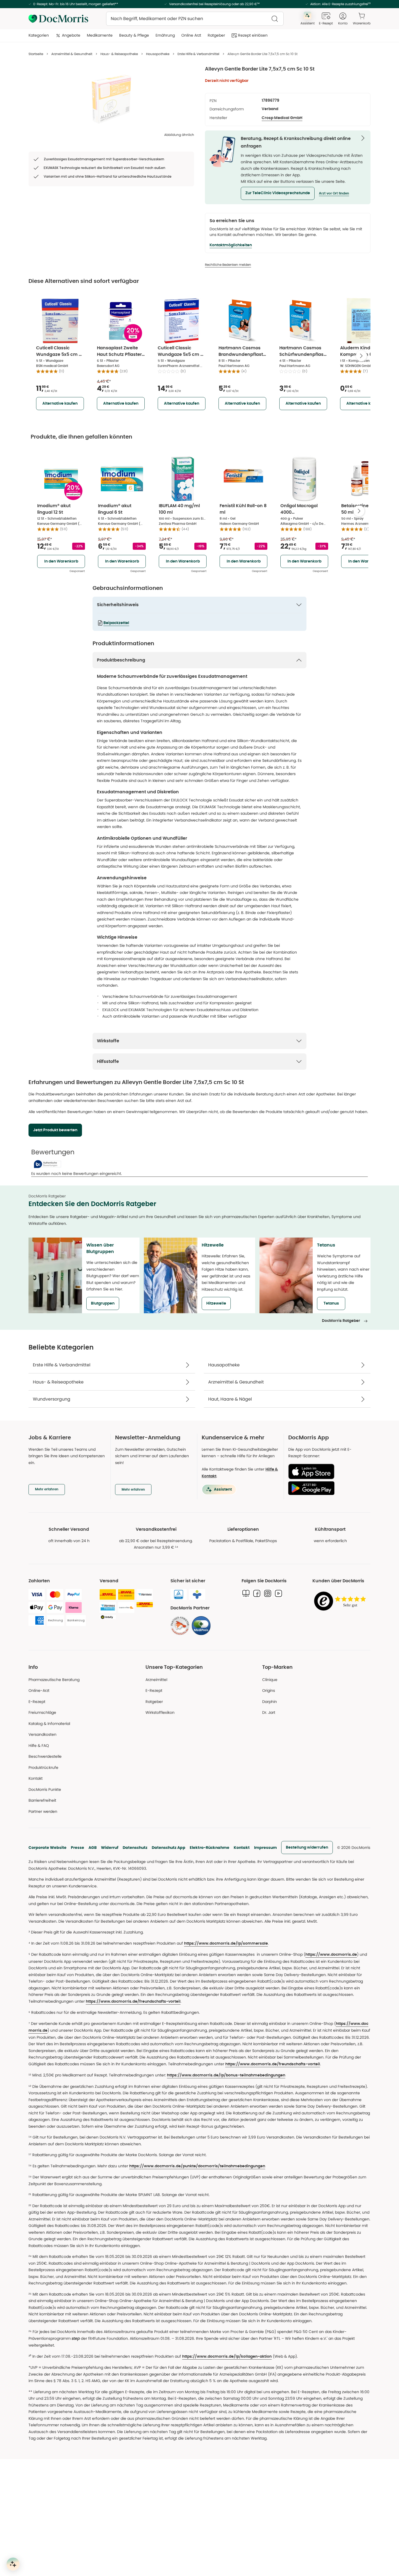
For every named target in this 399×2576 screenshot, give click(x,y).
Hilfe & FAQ (39, 1746)
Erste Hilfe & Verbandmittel (198, 54)
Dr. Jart (269, 1712)
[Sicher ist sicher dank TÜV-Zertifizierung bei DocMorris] (179, 1594)
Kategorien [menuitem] (39, 35)
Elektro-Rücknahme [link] (210, 1848)
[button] (278, 193)
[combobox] (195, 19)
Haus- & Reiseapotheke (119, 54)
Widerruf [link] (110, 1848)
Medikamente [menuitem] (100, 35)
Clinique (270, 1680)
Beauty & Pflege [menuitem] (134, 35)
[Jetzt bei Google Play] (327, 1488)
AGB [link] (93, 1848)
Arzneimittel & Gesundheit (72, 54)
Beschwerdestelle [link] (45, 1756)
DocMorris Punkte (45, 1789)
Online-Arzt (39, 1690)
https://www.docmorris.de (331, 1955)
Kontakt (242, 1848)
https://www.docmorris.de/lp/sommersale (226, 1944)
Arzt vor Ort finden (334, 193)
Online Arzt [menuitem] (191, 35)
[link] (180, 1626)
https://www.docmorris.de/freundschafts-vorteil (133, 2002)
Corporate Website (47, 1848)
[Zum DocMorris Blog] (246, 1593)
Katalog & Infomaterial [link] (49, 1724)
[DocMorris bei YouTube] (278, 1593)
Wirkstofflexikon (160, 1712)
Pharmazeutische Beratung (54, 1680)
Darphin (270, 1702)
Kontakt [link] (36, 1778)
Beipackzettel (116, 623)
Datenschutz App (169, 1848)
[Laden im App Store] (327, 1471)
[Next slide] (361, 356)
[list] (111, 99)
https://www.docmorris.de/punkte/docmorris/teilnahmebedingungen (197, 2166)
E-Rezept (37, 1702)
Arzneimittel (156, 1680)
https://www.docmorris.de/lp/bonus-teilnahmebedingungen (226, 2075)
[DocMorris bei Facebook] (257, 1593)
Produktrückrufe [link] (43, 1768)
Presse (77, 1848)
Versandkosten (42, 1734)
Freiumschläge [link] (42, 1712)
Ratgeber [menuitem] (216, 35)
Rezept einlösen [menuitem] (253, 35)
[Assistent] (13, 2564)
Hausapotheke (158, 54)
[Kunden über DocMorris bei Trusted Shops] (341, 1601)
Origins (269, 1690)
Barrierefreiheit (42, 1800)
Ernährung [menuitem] (165, 35)
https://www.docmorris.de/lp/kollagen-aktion (227, 2357)
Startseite (36, 54)
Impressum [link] (265, 1848)
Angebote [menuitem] (71, 35)
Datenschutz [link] (135, 1848)
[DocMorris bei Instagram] (268, 1593)
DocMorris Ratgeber (341, 1321)
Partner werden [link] (43, 1811)
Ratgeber (154, 1702)
